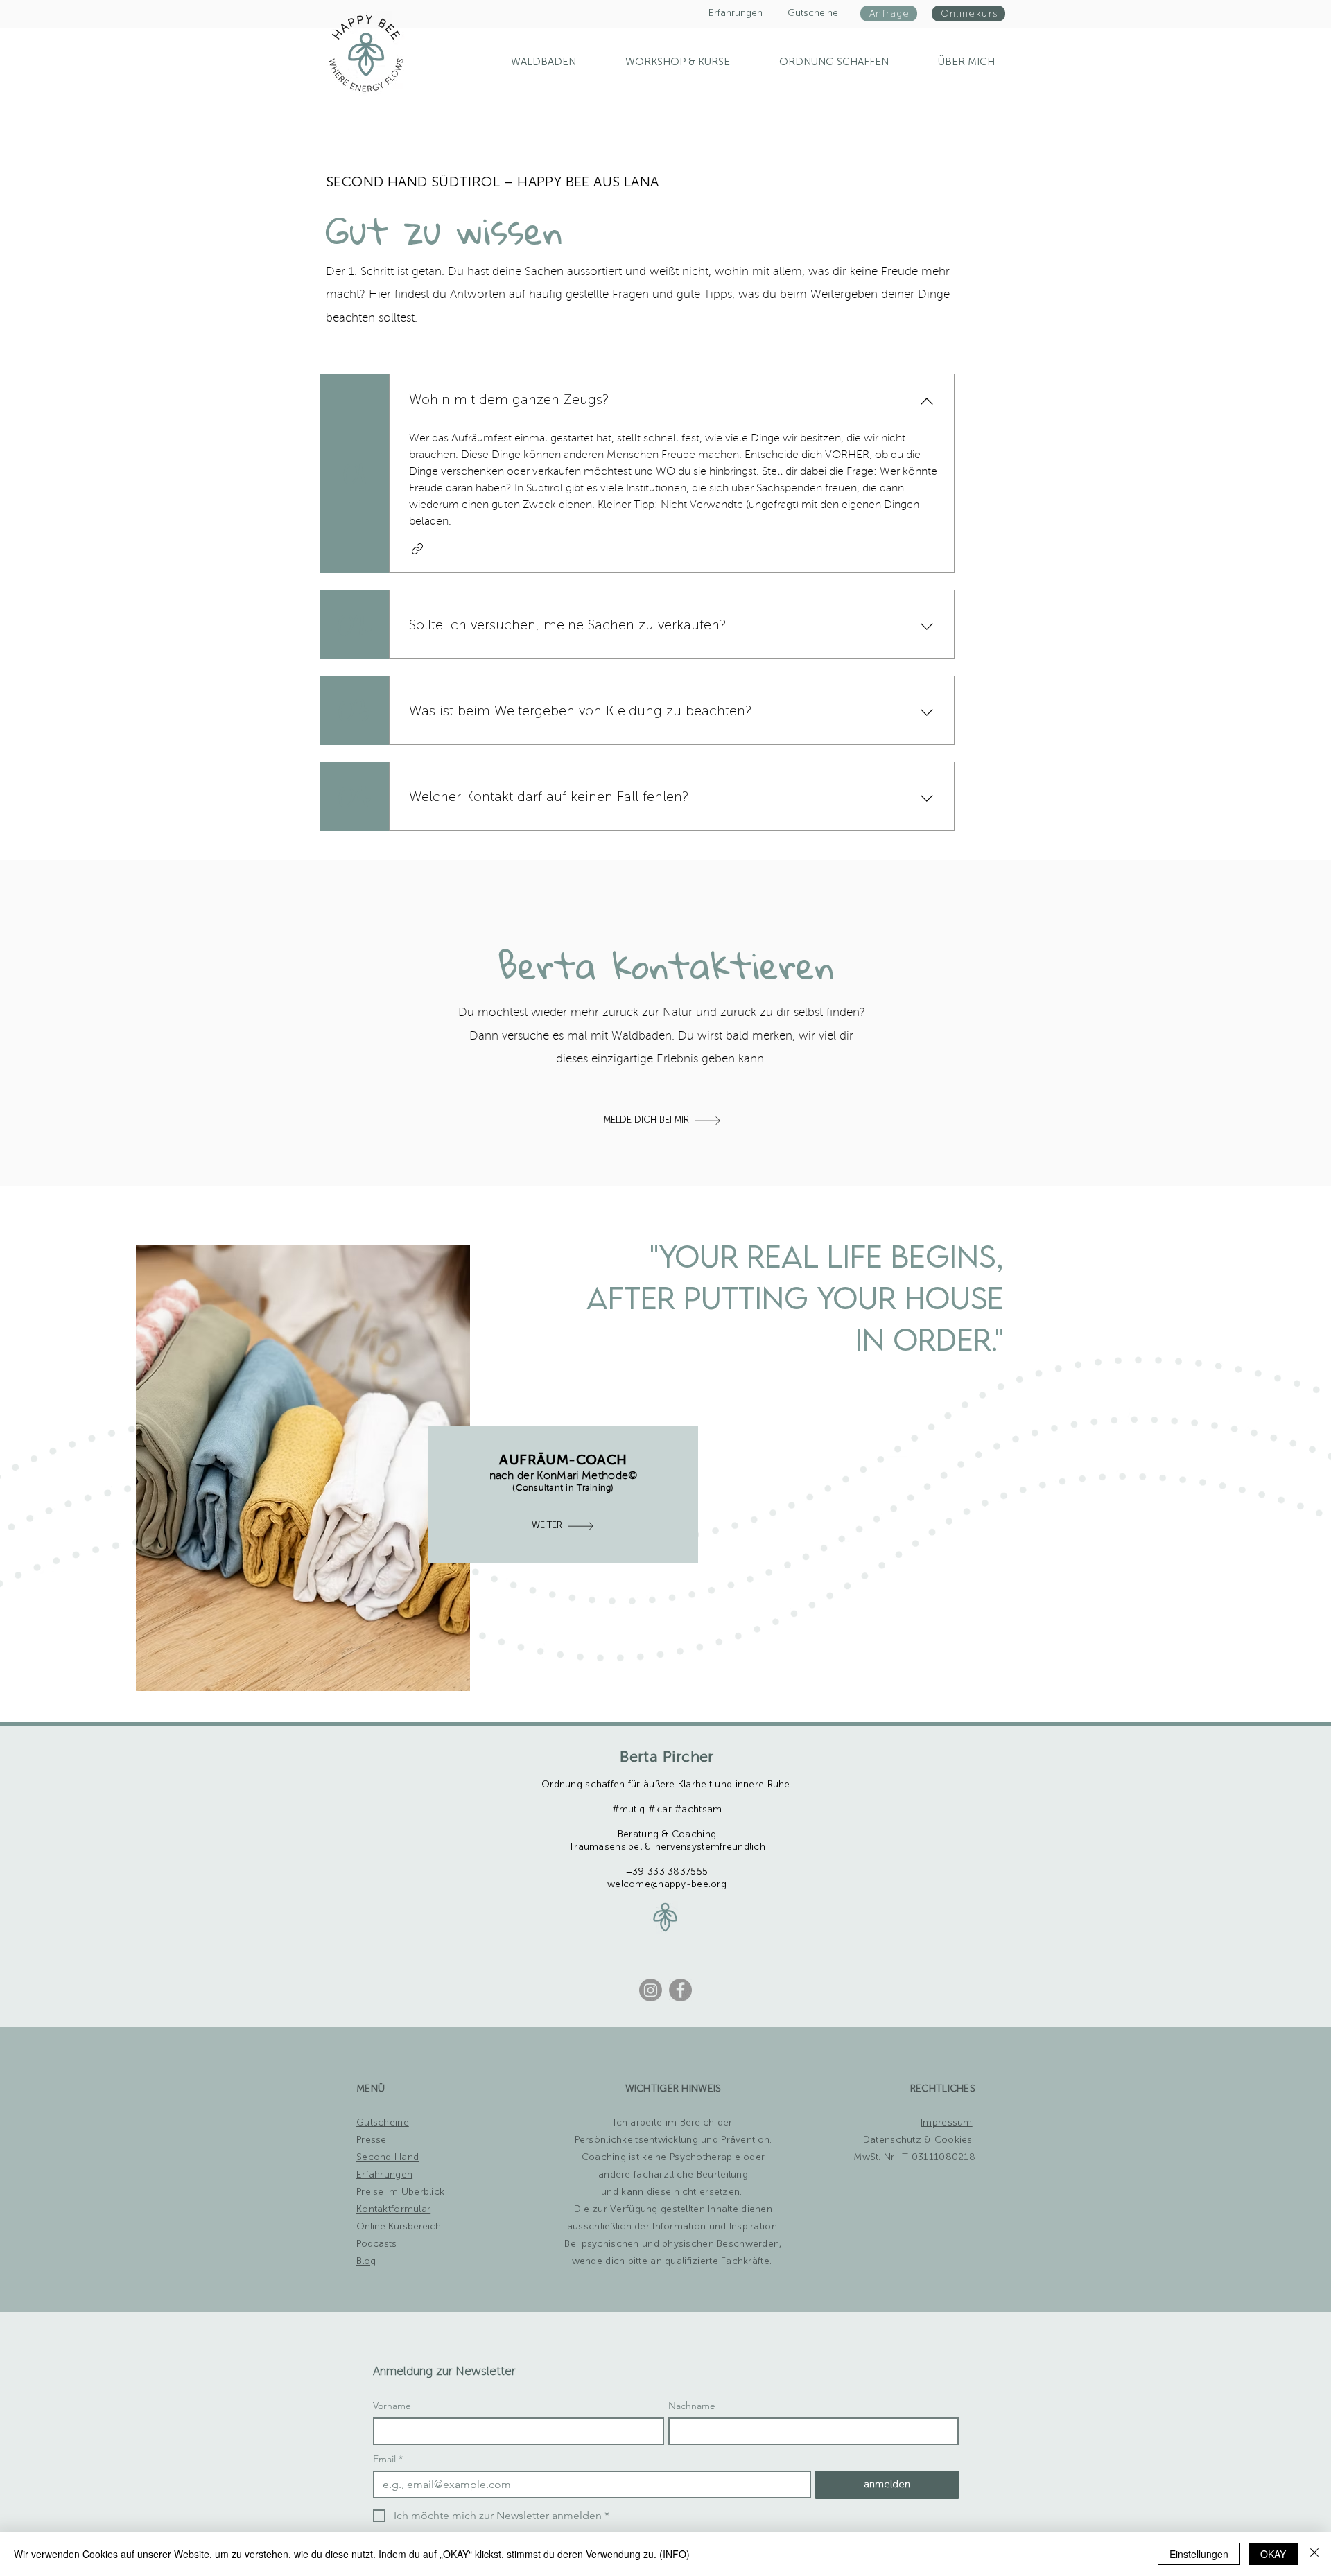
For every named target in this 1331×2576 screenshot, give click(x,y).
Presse (372, 2140)
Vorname (392, 2406)
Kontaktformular (393, 2209)
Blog (366, 2261)
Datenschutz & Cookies (919, 2140)
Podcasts (376, 2244)
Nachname (692, 2406)
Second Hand (388, 2157)
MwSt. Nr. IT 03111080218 (914, 2157)
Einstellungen (1199, 2554)
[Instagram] (651, 1990)
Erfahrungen (384, 2175)
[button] (820, 62)
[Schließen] (1314, 2554)
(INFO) (675, 2554)
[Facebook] (680, 1990)
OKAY (1273, 2554)
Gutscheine (383, 2123)
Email (388, 2459)
